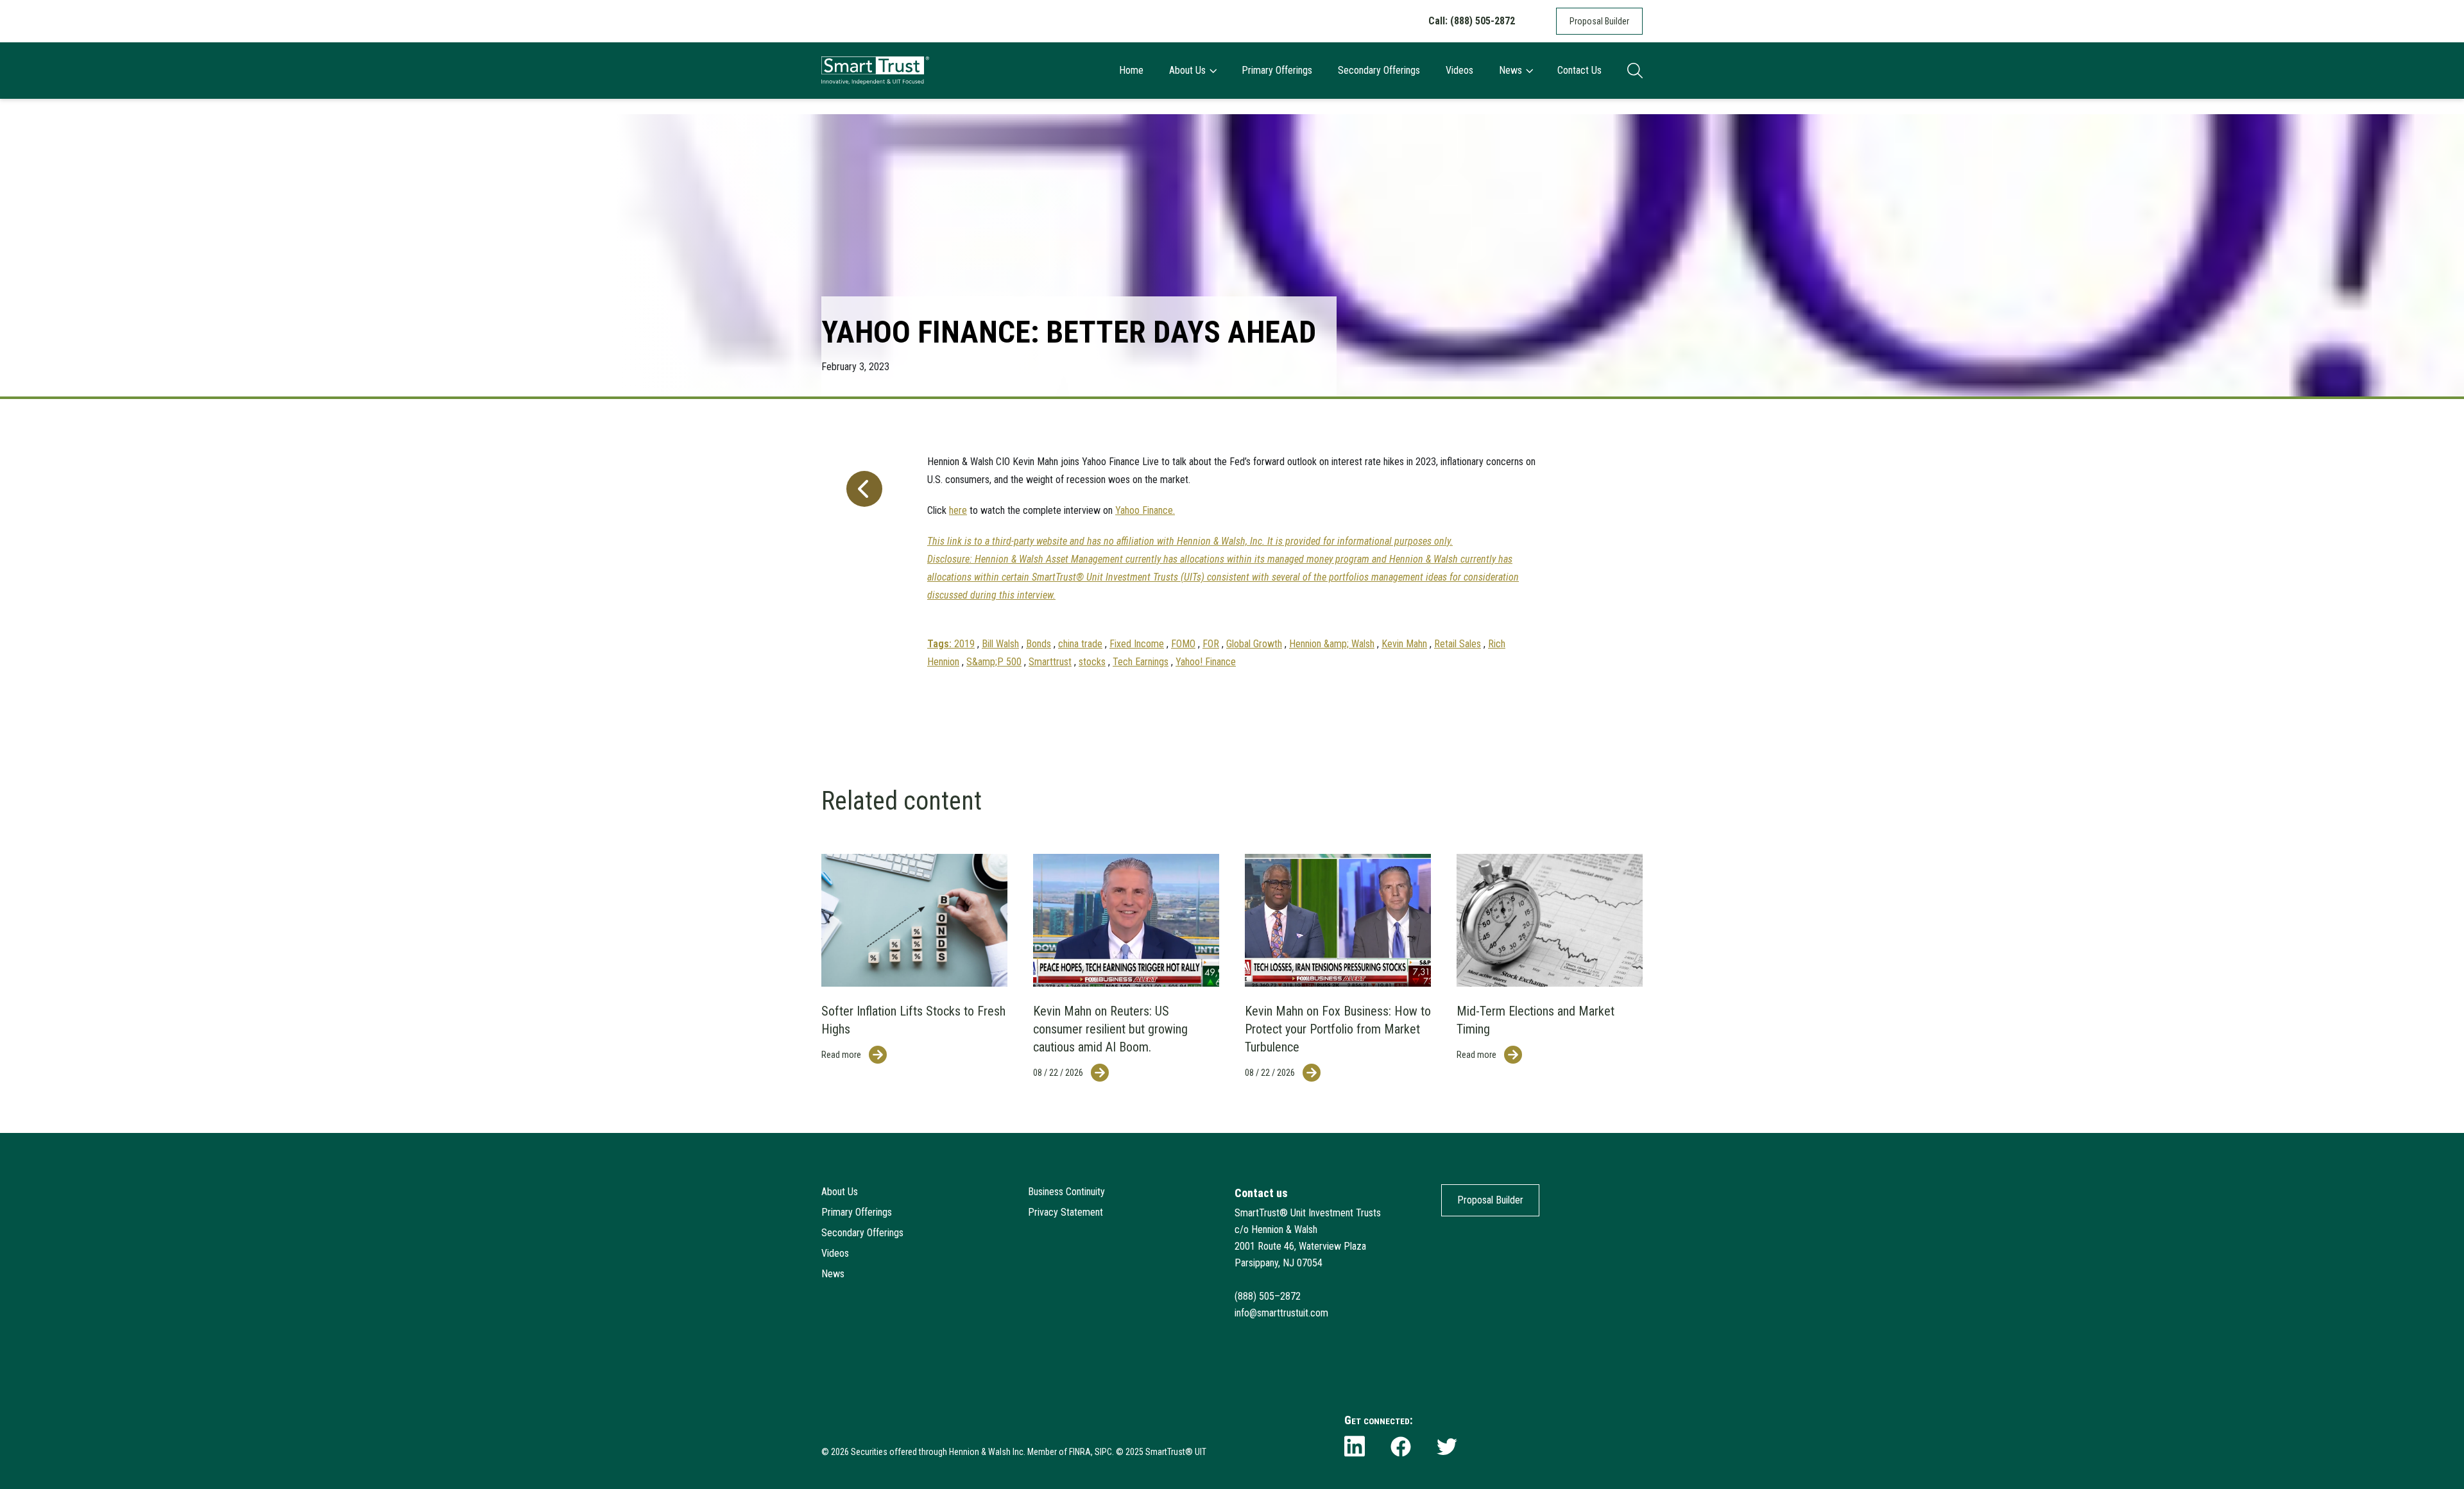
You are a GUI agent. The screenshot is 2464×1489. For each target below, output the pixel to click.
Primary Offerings (1277, 70)
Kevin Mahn (1404, 644)
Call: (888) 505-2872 (1472, 21)
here (958, 510)
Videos (1459, 70)
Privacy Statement (1065, 1212)
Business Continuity (1066, 1192)
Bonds (1039, 644)
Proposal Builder (1599, 21)
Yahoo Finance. (1145, 510)
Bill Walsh (1000, 644)
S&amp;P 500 (994, 662)
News (1510, 70)
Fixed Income (1137, 644)
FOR (1211, 644)
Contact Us (1579, 70)
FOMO (1183, 644)
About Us (1187, 70)
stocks (1092, 662)
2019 (964, 644)
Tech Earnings (1141, 662)
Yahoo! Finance (1206, 662)
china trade (1080, 644)
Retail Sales (1458, 644)
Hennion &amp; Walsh (1332, 644)
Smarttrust (1050, 662)
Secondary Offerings (1379, 70)
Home (1131, 70)
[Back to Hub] (862, 556)
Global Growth (1254, 644)
